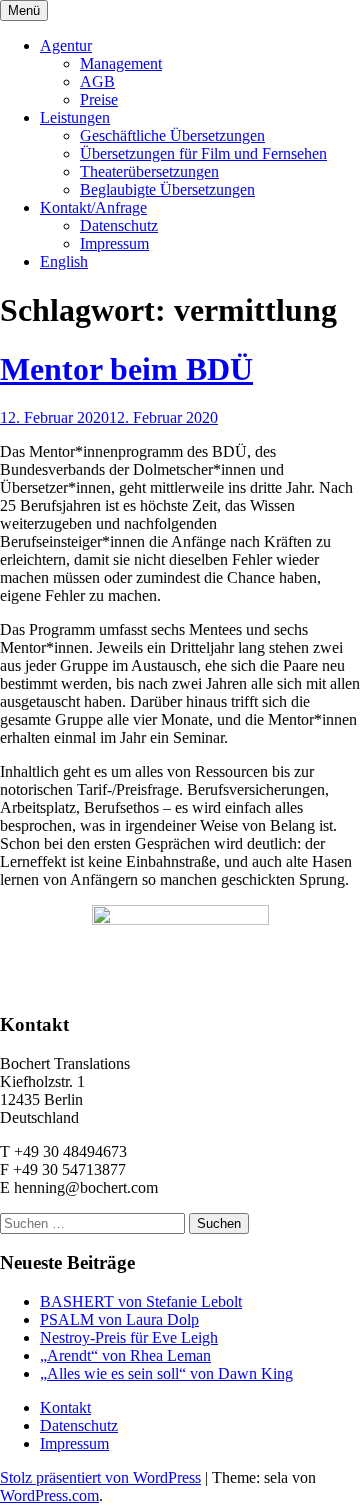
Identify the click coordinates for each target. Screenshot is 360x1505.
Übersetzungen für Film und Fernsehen (203, 153)
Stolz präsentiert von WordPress (100, 1477)
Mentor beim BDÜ (126, 369)
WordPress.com (49, 1495)
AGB (97, 81)
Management (121, 63)
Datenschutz (119, 225)
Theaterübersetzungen (149, 171)
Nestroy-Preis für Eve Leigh (129, 1337)
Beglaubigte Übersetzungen (167, 189)
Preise (99, 99)
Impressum (114, 243)
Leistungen (75, 117)
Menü (24, 10)
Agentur (66, 45)
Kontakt (65, 1407)
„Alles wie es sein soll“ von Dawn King (166, 1373)
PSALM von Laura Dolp (119, 1319)
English (64, 261)
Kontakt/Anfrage (93, 207)
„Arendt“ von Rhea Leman (125, 1355)
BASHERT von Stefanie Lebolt (141, 1301)
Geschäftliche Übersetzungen (172, 135)
